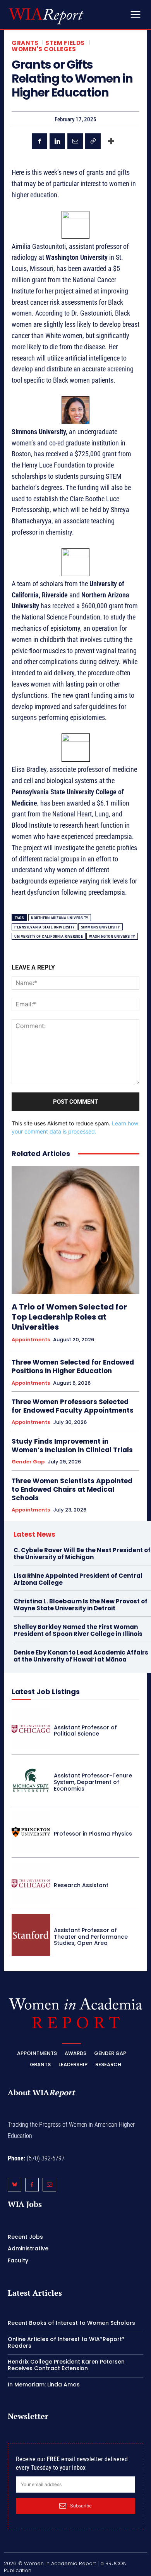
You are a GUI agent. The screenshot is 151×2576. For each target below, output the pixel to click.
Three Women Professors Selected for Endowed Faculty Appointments (73, 1406)
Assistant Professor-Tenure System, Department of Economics (93, 1782)
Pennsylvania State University (45, 927)
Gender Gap (28, 1462)
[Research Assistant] (31, 1883)
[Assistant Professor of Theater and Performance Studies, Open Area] (31, 1935)
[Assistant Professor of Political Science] (31, 1729)
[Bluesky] (15, 2185)
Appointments (31, 1340)
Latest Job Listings (46, 1692)
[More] (111, 141)
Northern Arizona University (60, 918)
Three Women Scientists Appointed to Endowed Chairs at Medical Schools (72, 1489)
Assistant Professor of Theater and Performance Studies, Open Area (91, 1937)
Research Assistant (81, 1885)
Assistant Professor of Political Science (85, 1731)
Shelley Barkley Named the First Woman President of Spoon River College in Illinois (78, 1630)
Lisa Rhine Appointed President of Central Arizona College (78, 1579)
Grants (25, 43)
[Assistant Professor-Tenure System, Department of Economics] (31, 1780)
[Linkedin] (57, 141)
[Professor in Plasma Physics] (31, 1832)
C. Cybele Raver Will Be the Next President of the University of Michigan (82, 1554)
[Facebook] (39, 141)
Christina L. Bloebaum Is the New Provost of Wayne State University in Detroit (81, 1605)
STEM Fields (65, 43)
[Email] (75, 141)
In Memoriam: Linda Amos (44, 2384)
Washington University (112, 936)
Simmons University (100, 927)
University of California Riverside (49, 936)
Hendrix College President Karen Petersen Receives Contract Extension (66, 2365)
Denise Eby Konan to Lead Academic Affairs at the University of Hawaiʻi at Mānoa (81, 1656)
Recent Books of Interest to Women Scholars (71, 2323)
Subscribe (81, 2506)
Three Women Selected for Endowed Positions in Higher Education (73, 1367)
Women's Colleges (44, 49)
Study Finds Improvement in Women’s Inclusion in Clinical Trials (72, 1446)
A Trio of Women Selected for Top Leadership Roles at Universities (69, 1317)
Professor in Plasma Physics (93, 1834)
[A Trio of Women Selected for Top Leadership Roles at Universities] (75, 1230)
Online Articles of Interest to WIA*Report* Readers (66, 2342)
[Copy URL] (93, 141)
